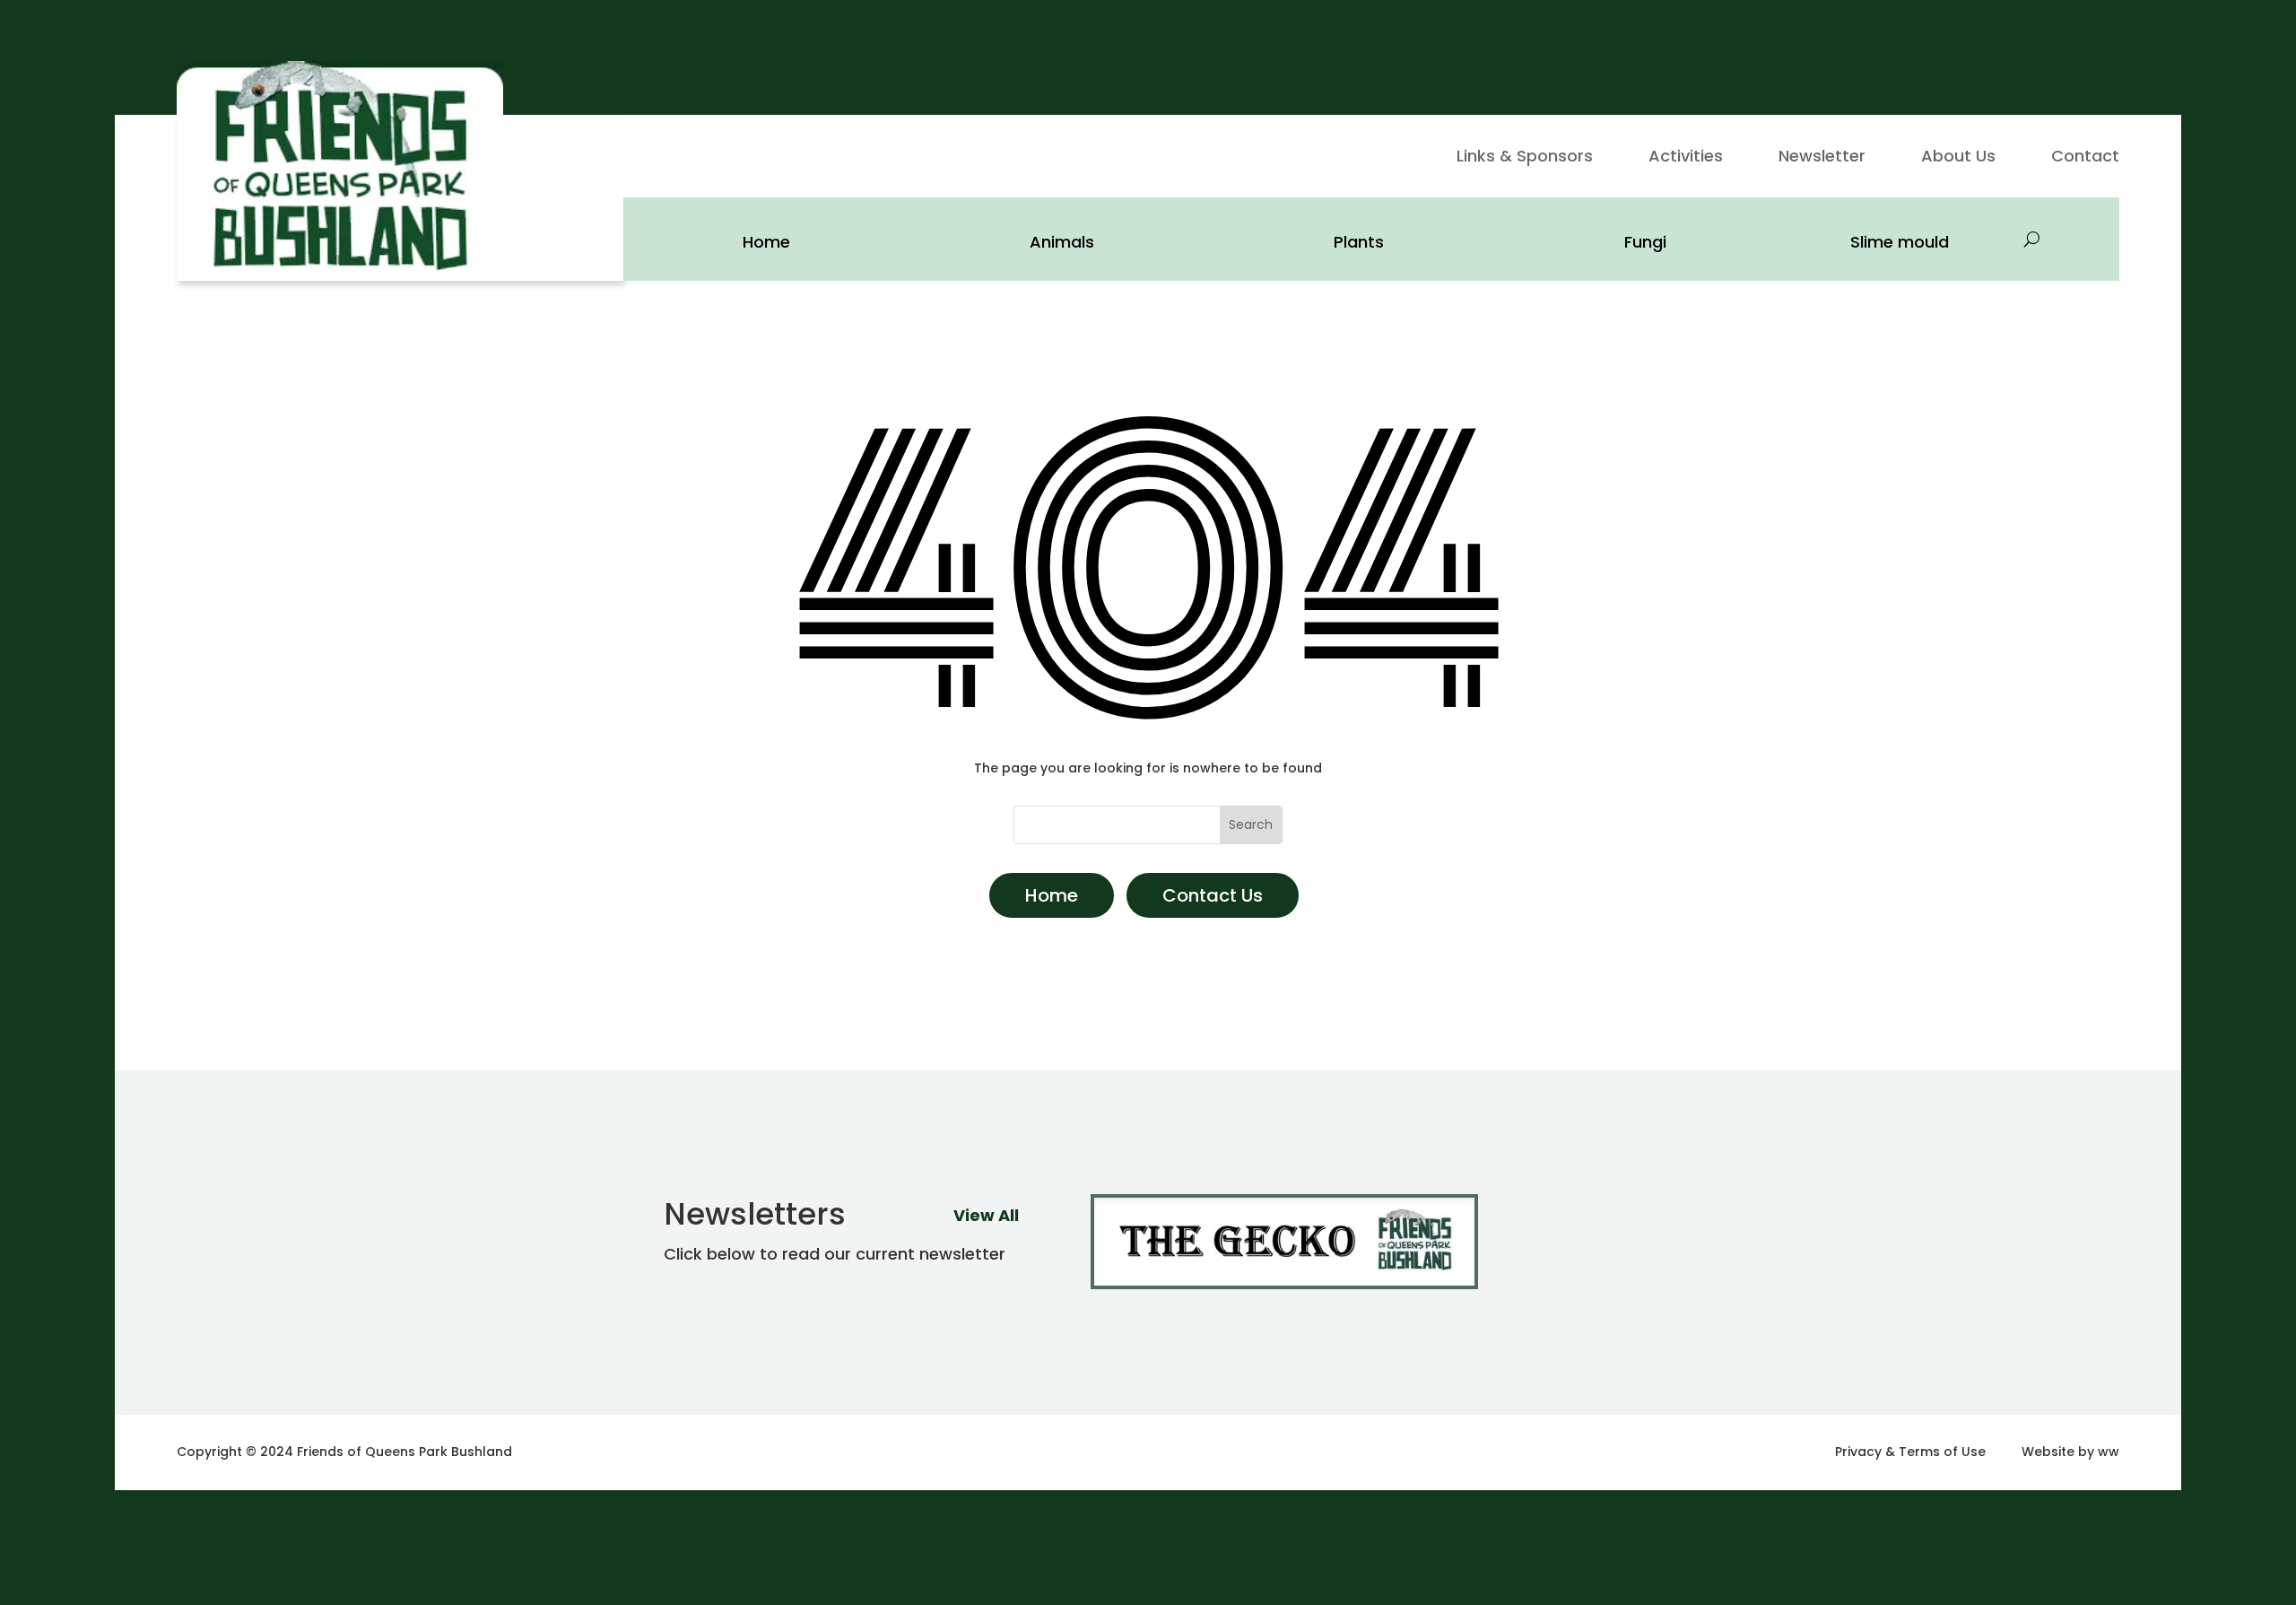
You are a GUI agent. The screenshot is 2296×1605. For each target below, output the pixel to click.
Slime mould (1900, 242)
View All (986, 1215)
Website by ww (2070, 1452)
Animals (1062, 242)
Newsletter (1822, 158)
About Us (1958, 158)
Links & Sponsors (1525, 158)
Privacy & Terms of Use (1910, 1452)
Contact (2085, 158)
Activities (1686, 158)
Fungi (1645, 242)
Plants (1359, 242)
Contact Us (1213, 895)
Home (766, 242)
